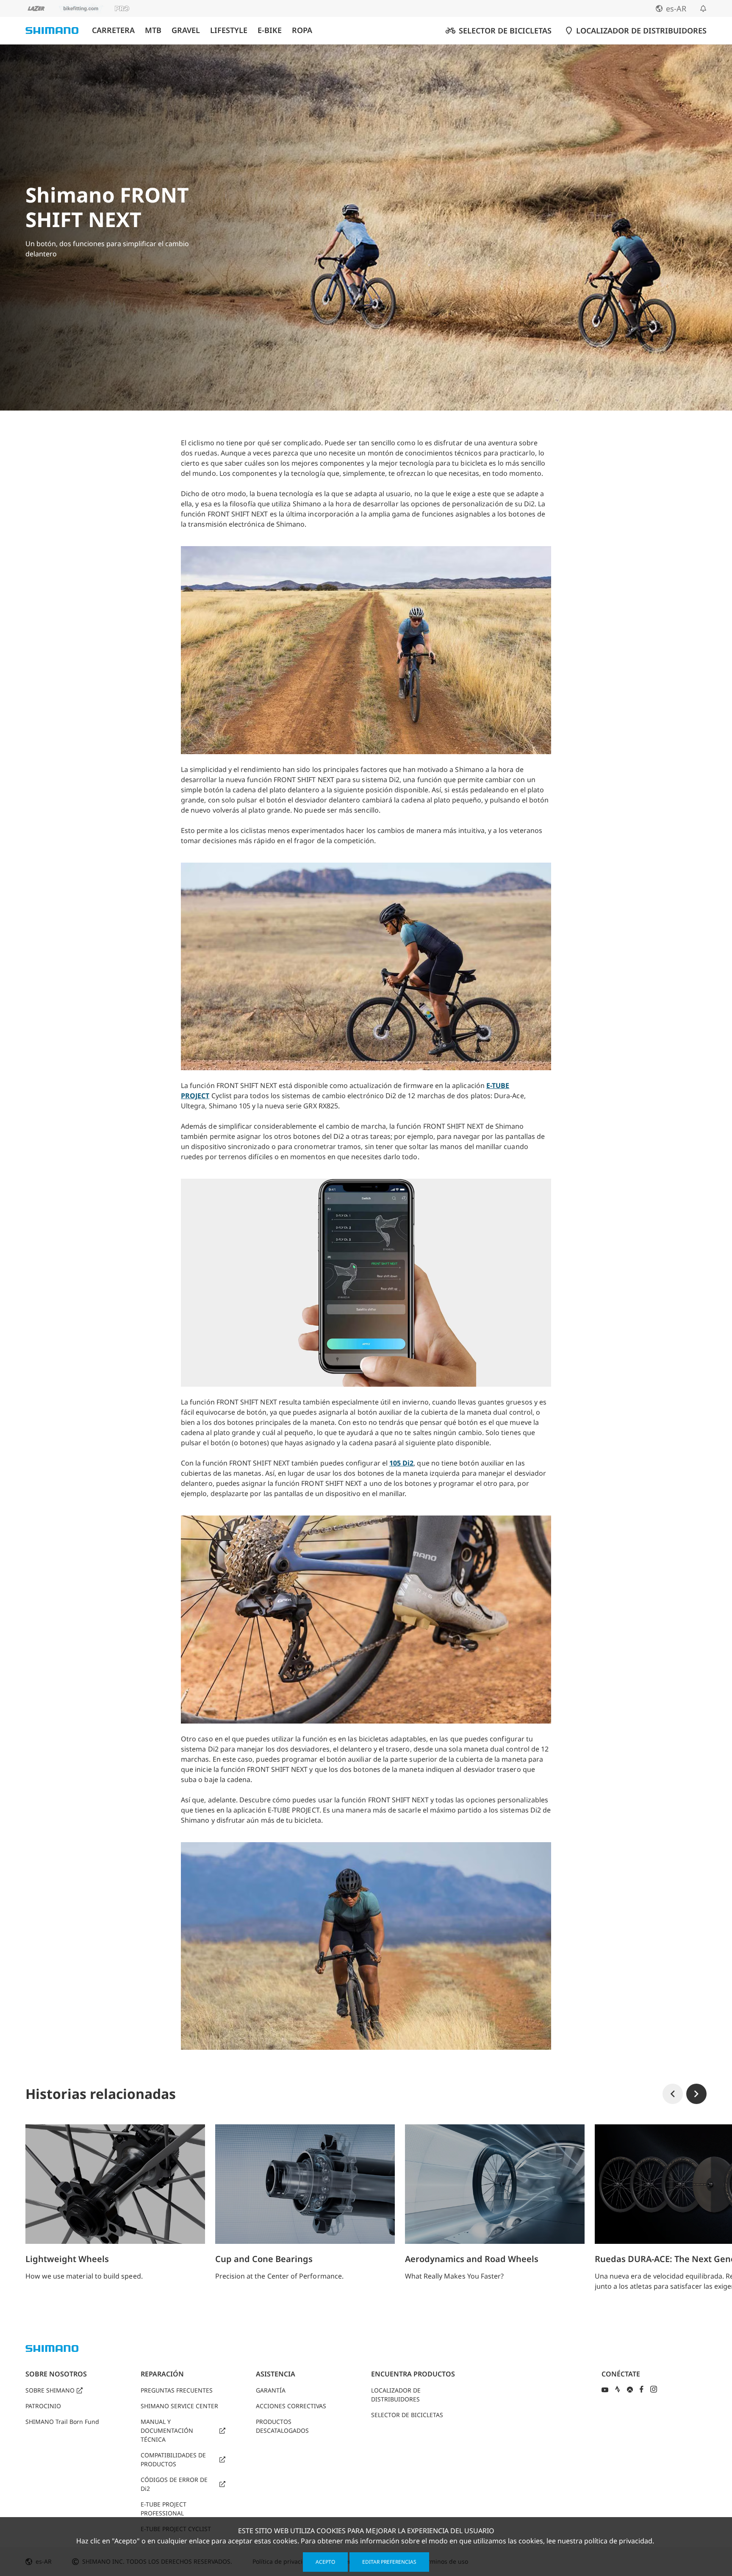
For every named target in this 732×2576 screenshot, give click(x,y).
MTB (153, 30)
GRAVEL (186, 30)
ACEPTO (325, 2562)
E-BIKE (270, 30)
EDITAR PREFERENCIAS (389, 2562)
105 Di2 (401, 1463)
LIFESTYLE (229, 30)
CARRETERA (113, 30)
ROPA (302, 30)
